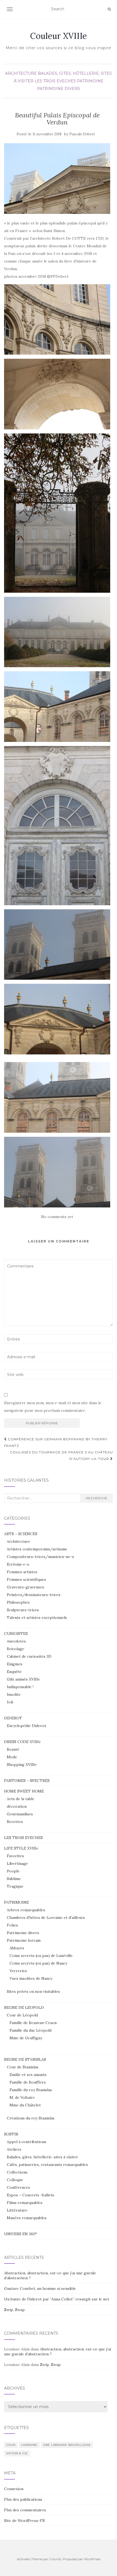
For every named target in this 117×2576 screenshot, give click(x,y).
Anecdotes (16, 1641)
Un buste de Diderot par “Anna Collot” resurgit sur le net (57, 2299)
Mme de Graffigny (26, 2038)
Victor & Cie (17, 2453)
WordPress (92, 2559)
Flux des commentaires (25, 2510)
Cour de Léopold (22, 2015)
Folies (12, 1925)
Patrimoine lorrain (24, 1940)
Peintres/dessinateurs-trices (34, 1595)
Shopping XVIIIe (22, 1765)
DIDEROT (13, 1718)
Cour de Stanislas (23, 2067)
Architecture (21, 73)
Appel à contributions (27, 2142)
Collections (17, 2172)
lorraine (29, 2445)
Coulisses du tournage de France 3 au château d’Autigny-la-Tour (61, 1455)
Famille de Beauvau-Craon (33, 2023)
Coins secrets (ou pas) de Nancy (38, 1963)
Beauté (13, 1749)
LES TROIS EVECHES (55, 81)
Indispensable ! (20, 1687)
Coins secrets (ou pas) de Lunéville (41, 1956)
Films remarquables (25, 2203)
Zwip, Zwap (14, 2310)
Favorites (15, 1856)
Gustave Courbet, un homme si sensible (40, 2288)
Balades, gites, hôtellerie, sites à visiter (42, 2157)
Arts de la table (21, 1799)
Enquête (14, 1672)
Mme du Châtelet (25, 2105)
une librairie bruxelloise (67, 2445)
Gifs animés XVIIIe (23, 1679)
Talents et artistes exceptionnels (37, 1618)
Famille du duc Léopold (30, 2030)
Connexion (14, 2489)
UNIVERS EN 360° (21, 2234)
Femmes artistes (22, 1572)
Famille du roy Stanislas (31, 2090)
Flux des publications (23, 2499)
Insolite (14, 1694)
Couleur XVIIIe (59, 36)
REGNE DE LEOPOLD (24, 2007)
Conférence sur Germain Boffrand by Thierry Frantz (56, 1442)
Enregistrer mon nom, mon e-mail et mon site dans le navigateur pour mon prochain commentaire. (53, 1407)
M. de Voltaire (22, 2097)
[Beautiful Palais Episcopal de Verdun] (57, 179)
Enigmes (15, 1664)
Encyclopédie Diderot (27, 1726)
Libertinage (17, 1863)
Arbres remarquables (26, 1910)
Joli (10, 1702)
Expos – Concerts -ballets (30, 2195)
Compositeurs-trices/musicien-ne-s (40, 1557)
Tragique (15, 1886)
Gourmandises (20, 1814)
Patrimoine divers (59, 89)
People (13, 1871)
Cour (11, 2445)
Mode (12, 1757)
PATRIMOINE (90, 81)
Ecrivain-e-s (18, 1564)
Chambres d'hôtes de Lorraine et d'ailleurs (46, 1918)
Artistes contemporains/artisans (37, 1549)
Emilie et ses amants (28, 2075)
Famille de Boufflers (28, 2082)
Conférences (18, 2187)
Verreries (18, 1971)
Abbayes (17, 1948)
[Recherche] (109, 9)
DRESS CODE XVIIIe (22, 1742)
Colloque (15, 2180)
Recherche (97, 1498)
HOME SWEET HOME (24, 1791)
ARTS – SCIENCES (21, 1534)
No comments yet (57, 1217)
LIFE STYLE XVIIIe (21, 1848)
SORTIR (11, 2134)
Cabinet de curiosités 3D (29, 1656)
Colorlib (55, 2559)
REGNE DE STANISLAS (25, 2059)
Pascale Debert (82, 134)
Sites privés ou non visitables (33, 1991)
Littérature (17, 2210)
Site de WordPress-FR (24, 2521)
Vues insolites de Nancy (31, 1978)
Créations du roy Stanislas (31, 2118)
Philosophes (18, 1602)
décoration (17, 1806)
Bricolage (16, 1649)
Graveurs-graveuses (25, 1587)
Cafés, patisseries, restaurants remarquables (47, 2165)
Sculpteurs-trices (23, 1610)
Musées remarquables (27, 2218)
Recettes (15, 1822)
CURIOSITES (16, 1634)
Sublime (14, 1879)
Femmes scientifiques (26, 1579)
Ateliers (14, 2149)
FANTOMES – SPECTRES (27, 1781)
